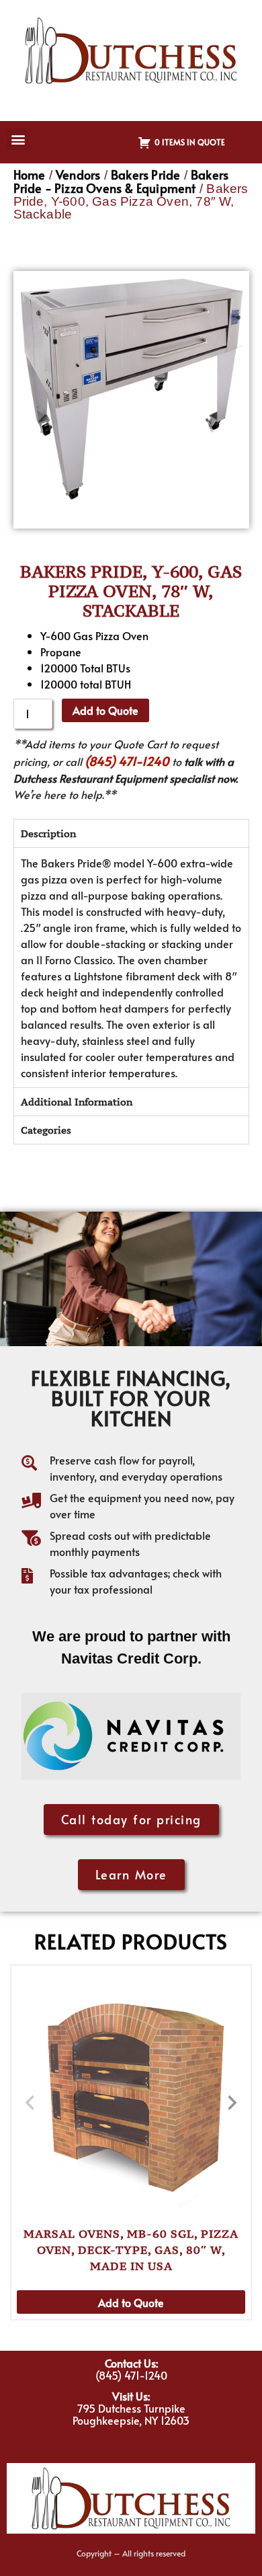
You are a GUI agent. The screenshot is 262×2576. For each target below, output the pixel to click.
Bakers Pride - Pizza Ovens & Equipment (121, 181)
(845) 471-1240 (127, 761)
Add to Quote (105, 710)
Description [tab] (48, 833)
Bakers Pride (145, 174)
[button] (18, 139)
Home (30, 174)
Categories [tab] (46, 1130)
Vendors (78, 174)
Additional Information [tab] (77, 1102)
